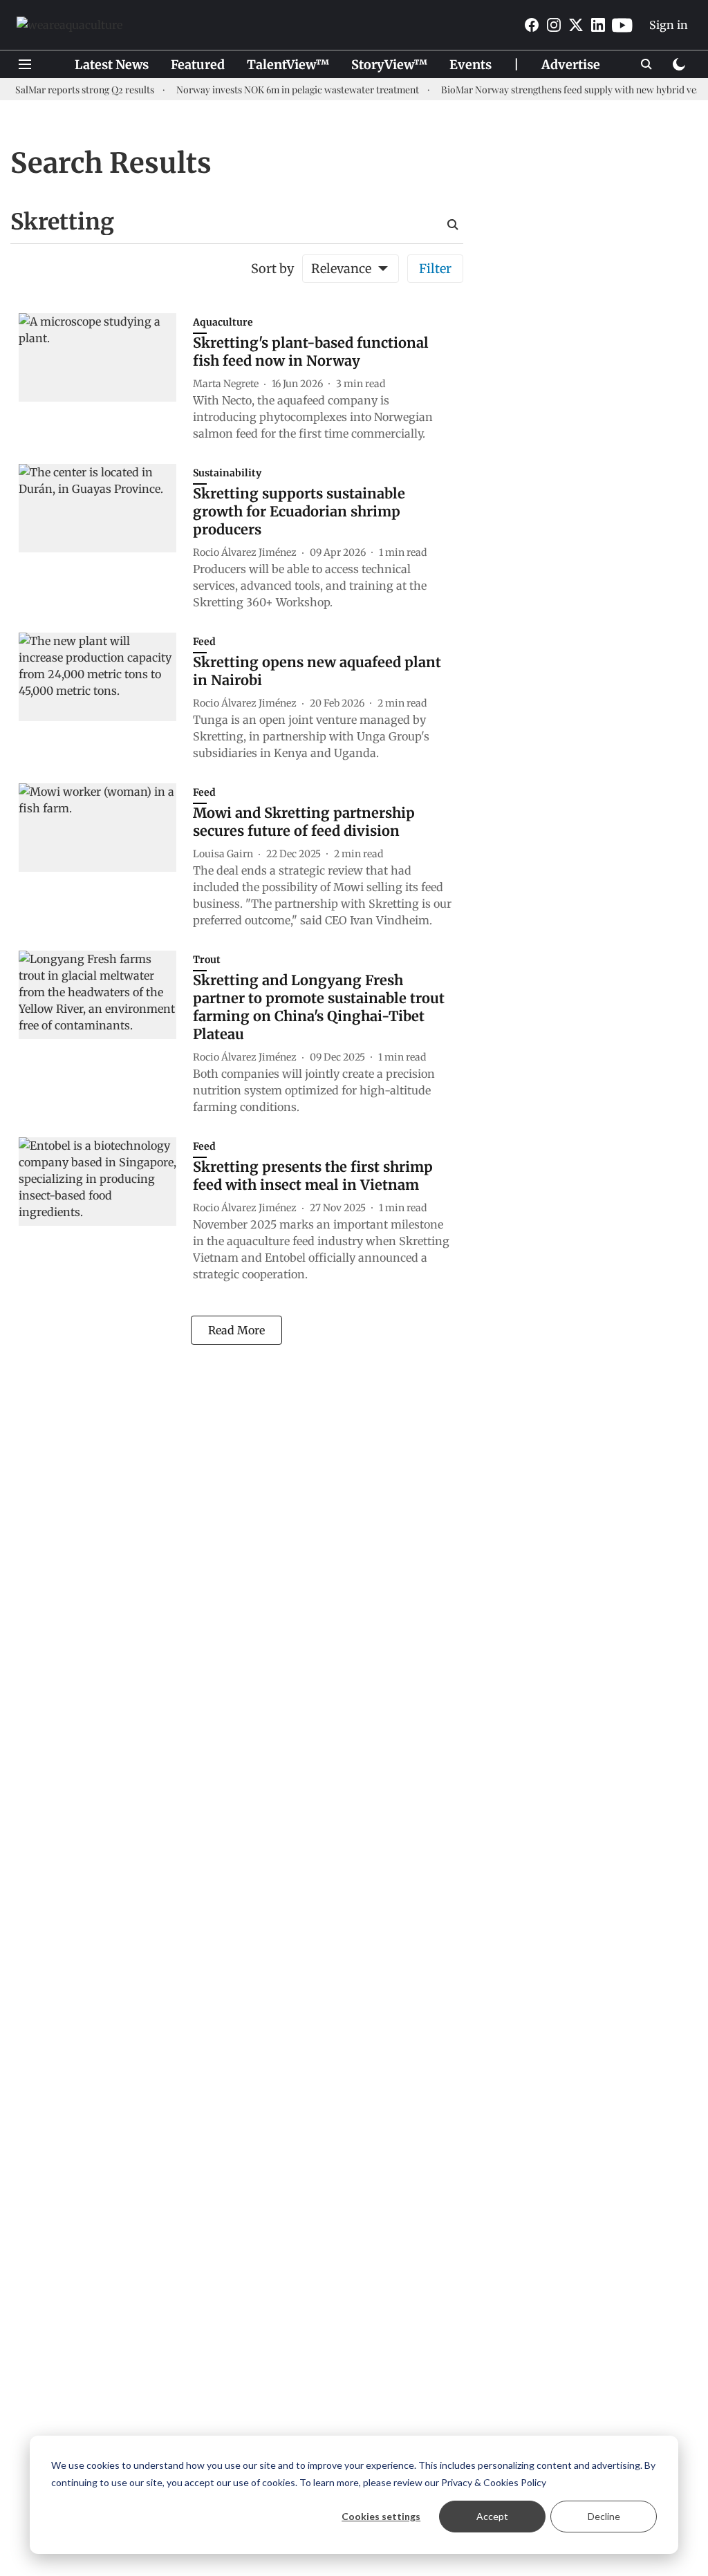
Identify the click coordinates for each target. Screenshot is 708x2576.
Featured (198, 65)
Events (471, 65)
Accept (492, 2516)
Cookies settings (381, 2516)
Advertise (571, 65)
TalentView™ (288, 65)
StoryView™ (389, 65)
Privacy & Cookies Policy (494, 2482)
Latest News (112, 65)
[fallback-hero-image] (106, 380)
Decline (604, 2516)
